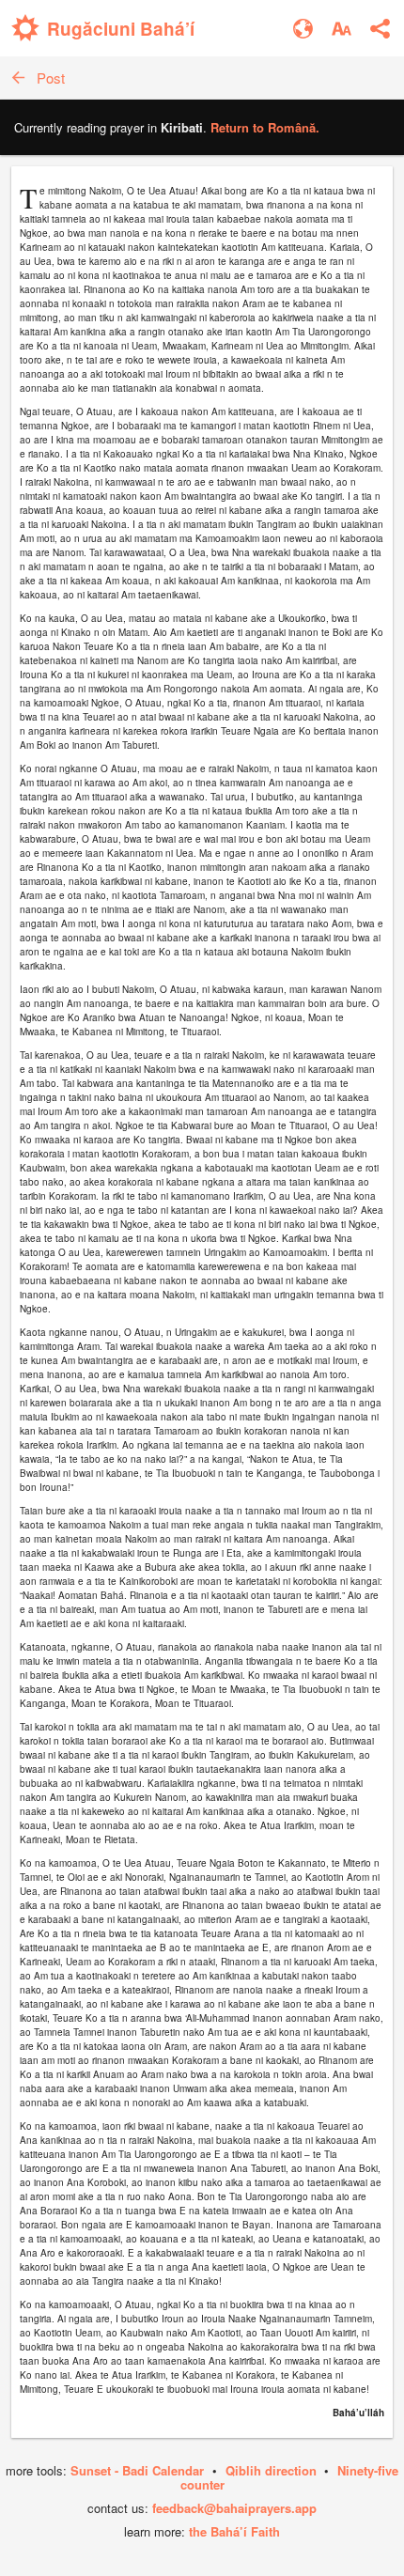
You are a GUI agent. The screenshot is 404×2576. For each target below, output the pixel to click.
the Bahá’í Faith (234, 2531)
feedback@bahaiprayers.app (234, 2508)
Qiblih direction (271, 2470)
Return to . (265, 127)
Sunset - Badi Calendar (137, 2470)
